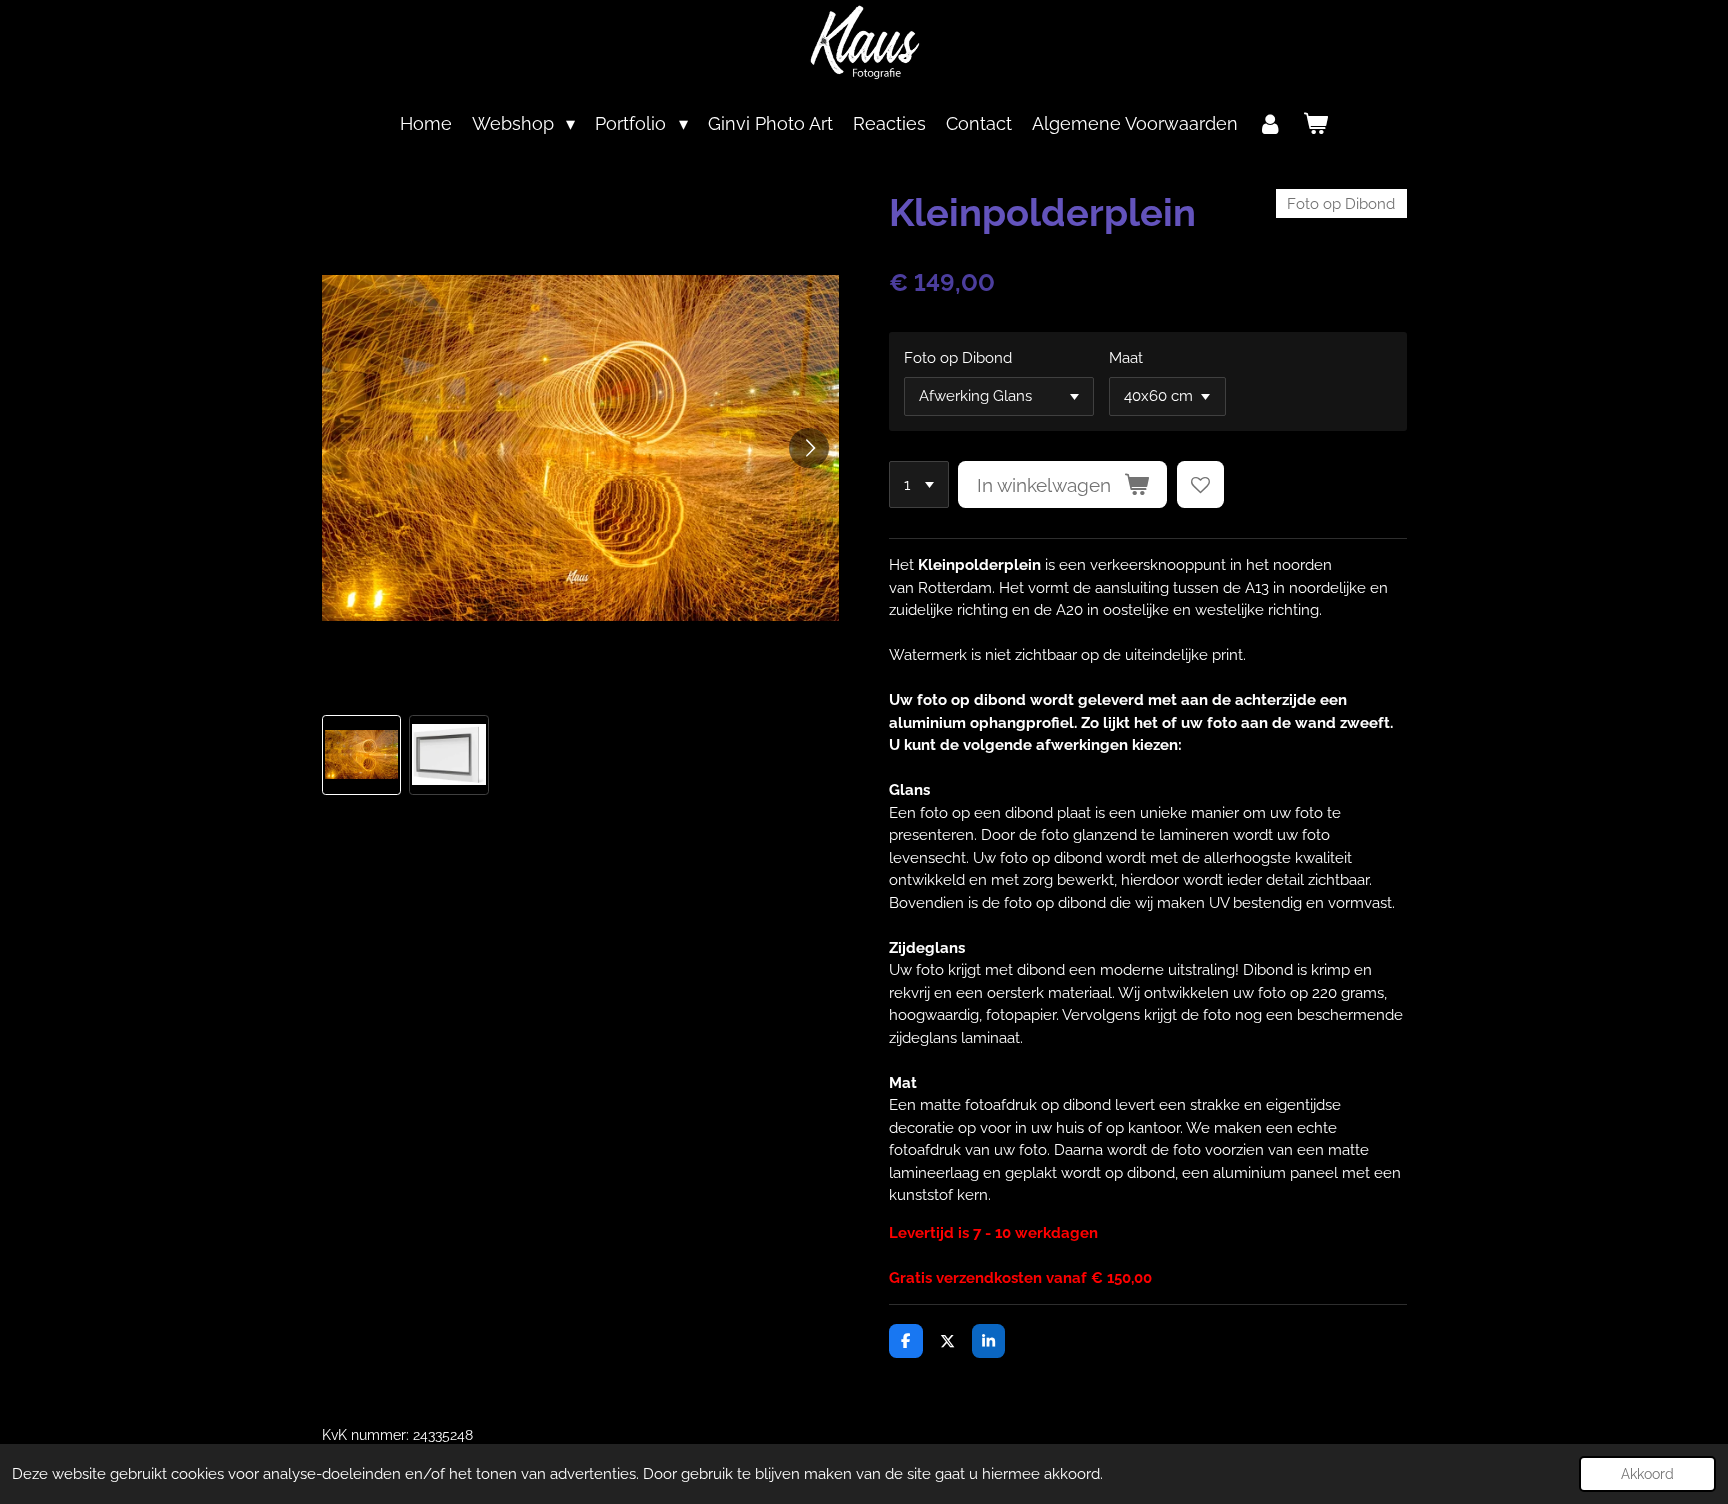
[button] (362, 755)
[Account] (1270, 123)
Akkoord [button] (1647, 1474)
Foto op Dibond (958, 358)
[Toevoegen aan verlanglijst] (1200, 484)
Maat (1126, 358)
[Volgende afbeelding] (809, 448)
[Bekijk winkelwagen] (1315, 123)
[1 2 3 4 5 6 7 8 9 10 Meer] (919, 484)
